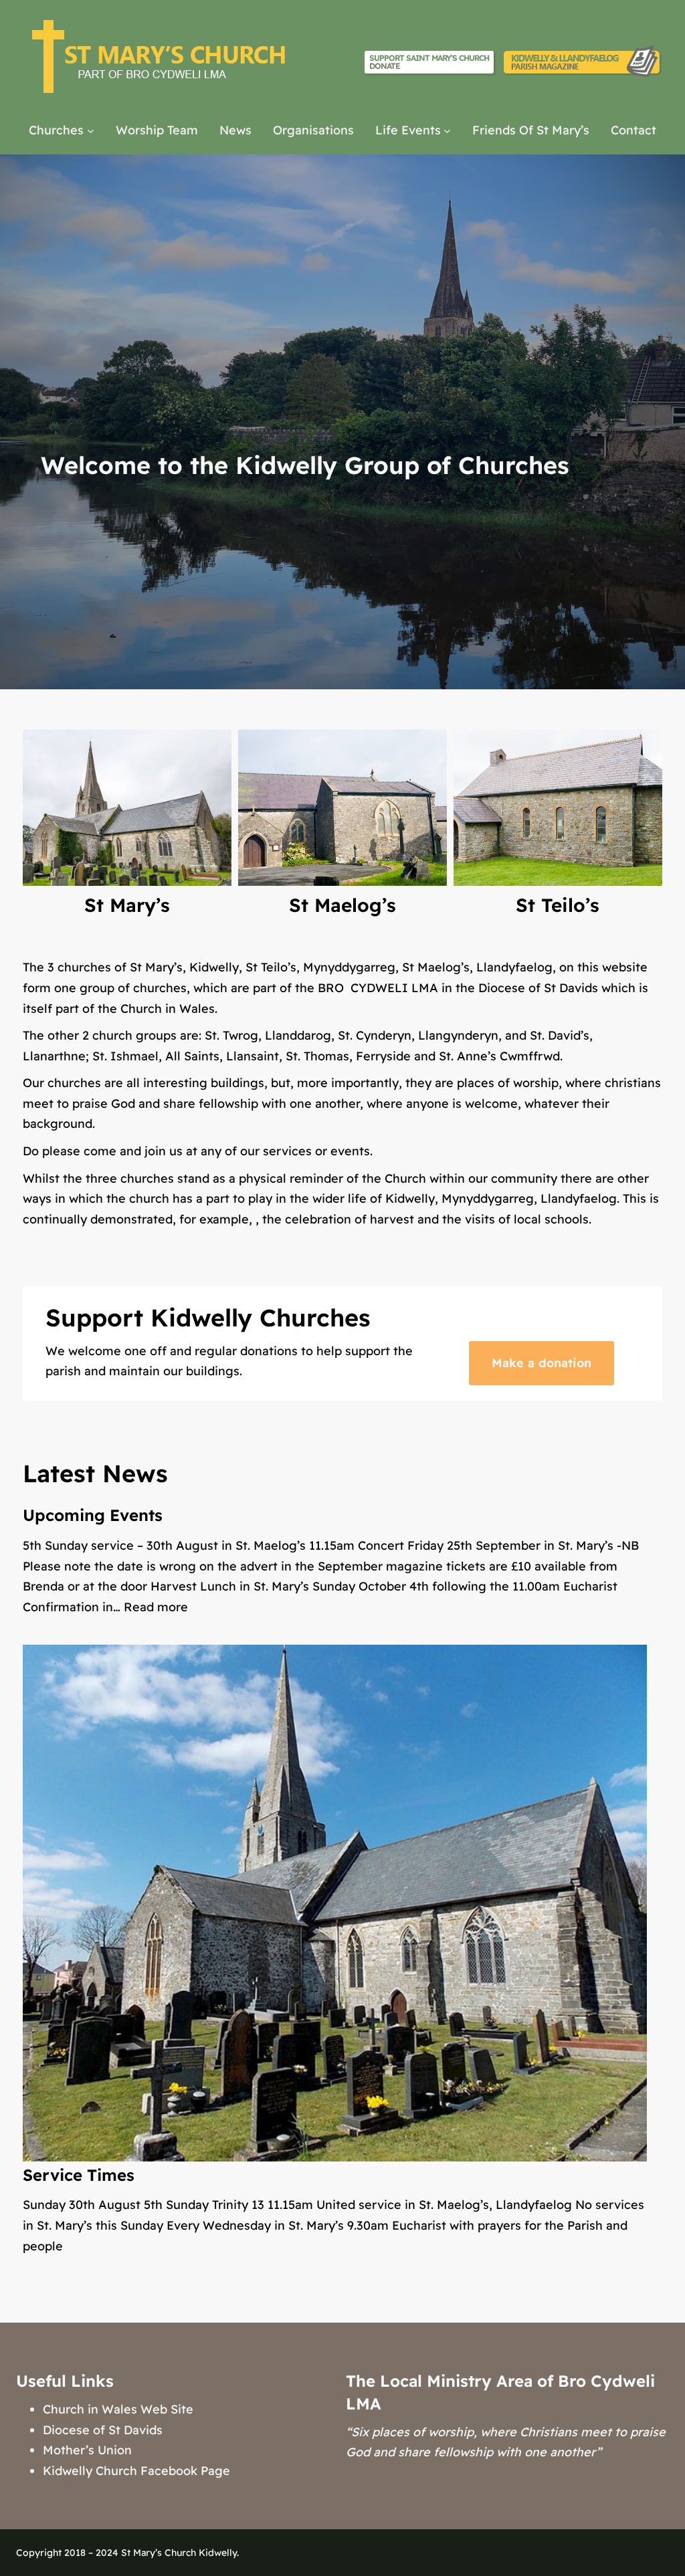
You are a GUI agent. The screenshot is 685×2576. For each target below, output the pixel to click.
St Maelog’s (342, 905)
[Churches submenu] (91, 131)
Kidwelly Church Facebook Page (136, 2471)
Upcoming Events (93, 1515)
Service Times (79, 2175)
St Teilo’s (558, 905)
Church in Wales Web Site (118, 2409)
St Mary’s (127, 905)
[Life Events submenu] (447, 131)
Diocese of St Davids (103, 2430)
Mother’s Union (87, 2450)
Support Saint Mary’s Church (429, 62)
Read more (156, 1607)
